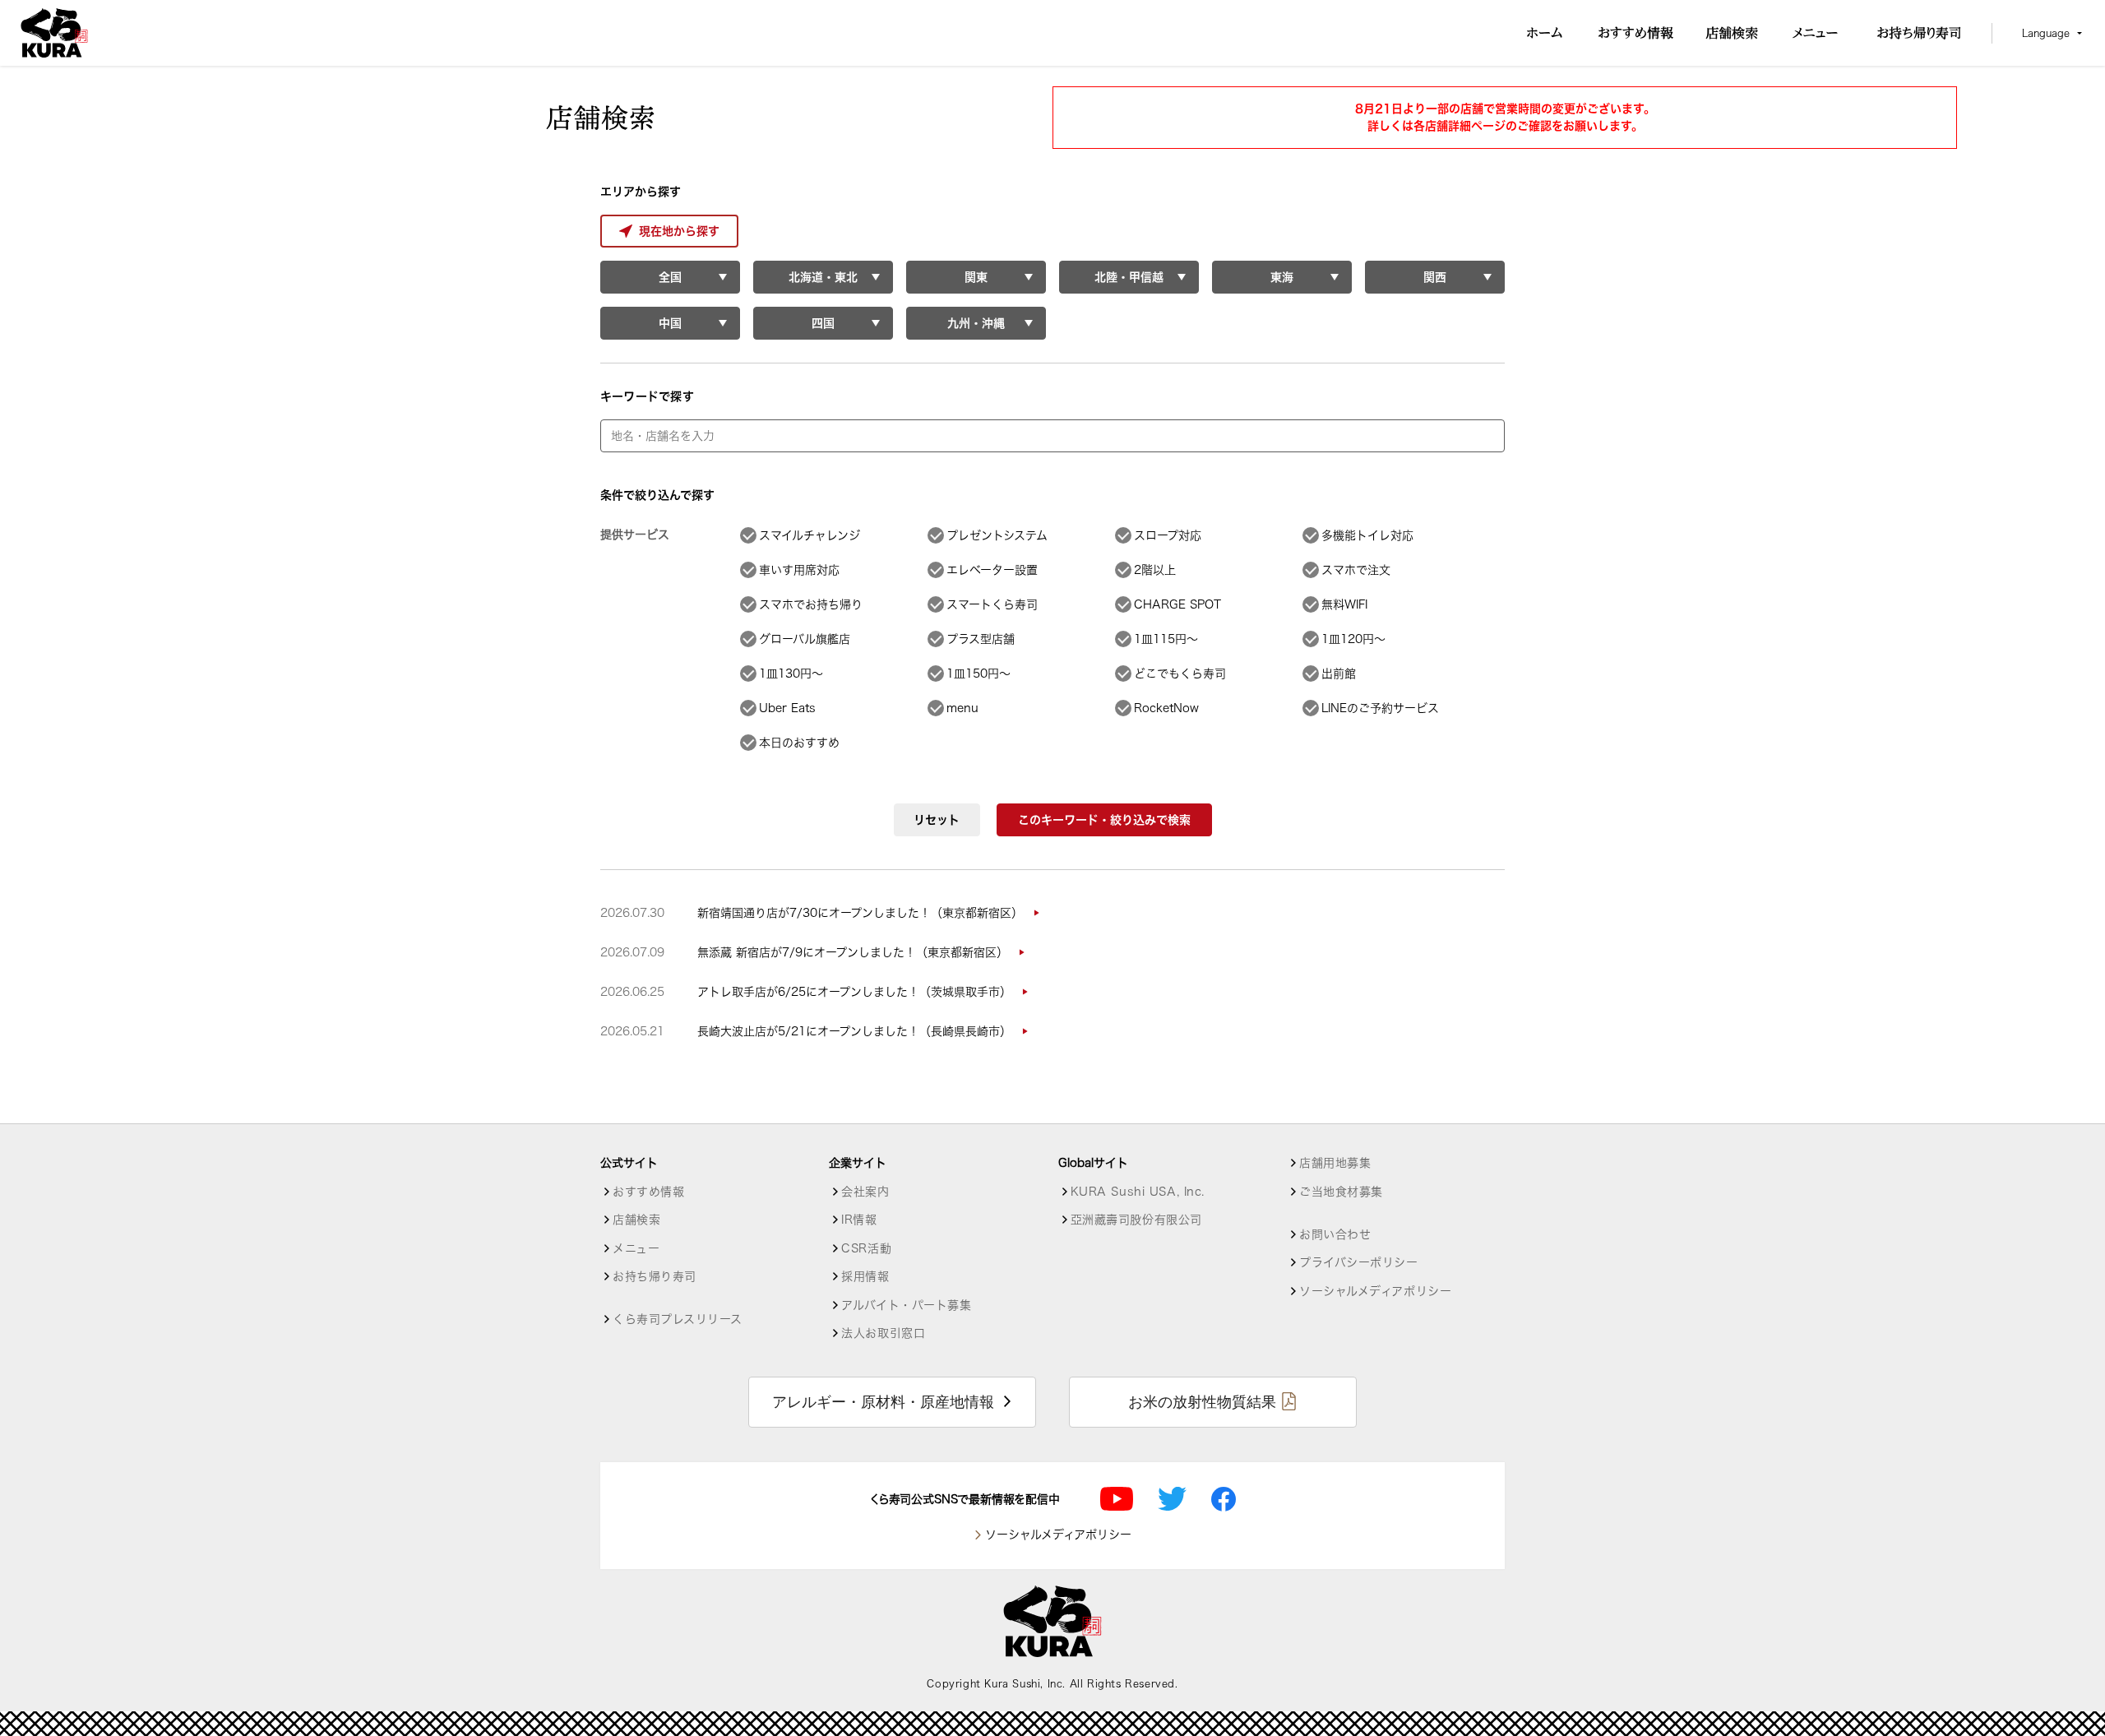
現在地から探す (679, 231)
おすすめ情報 (648, 1192)
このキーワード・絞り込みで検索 (1104, 820)
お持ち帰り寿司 (655, 1276)
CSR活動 (866, 1248)
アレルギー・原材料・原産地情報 (883, 1402)
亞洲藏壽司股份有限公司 (1136, 1220)
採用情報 (865, 1276)
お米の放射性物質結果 (1202, 1402)
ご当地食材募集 (1341, 1192)
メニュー (636, 1248)
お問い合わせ (1335, 1234)
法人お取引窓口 (883, 1333)
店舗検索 (636, 1220)
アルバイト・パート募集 (906, 1305)
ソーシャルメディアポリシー (1375, 1291)
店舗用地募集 (1335, 1163)
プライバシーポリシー (1359, 1262)
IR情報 (859, 1220)
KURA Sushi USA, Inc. (1138, 1192)
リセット (937, 820)
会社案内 (865, 1192)
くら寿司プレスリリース (677, 1319)
